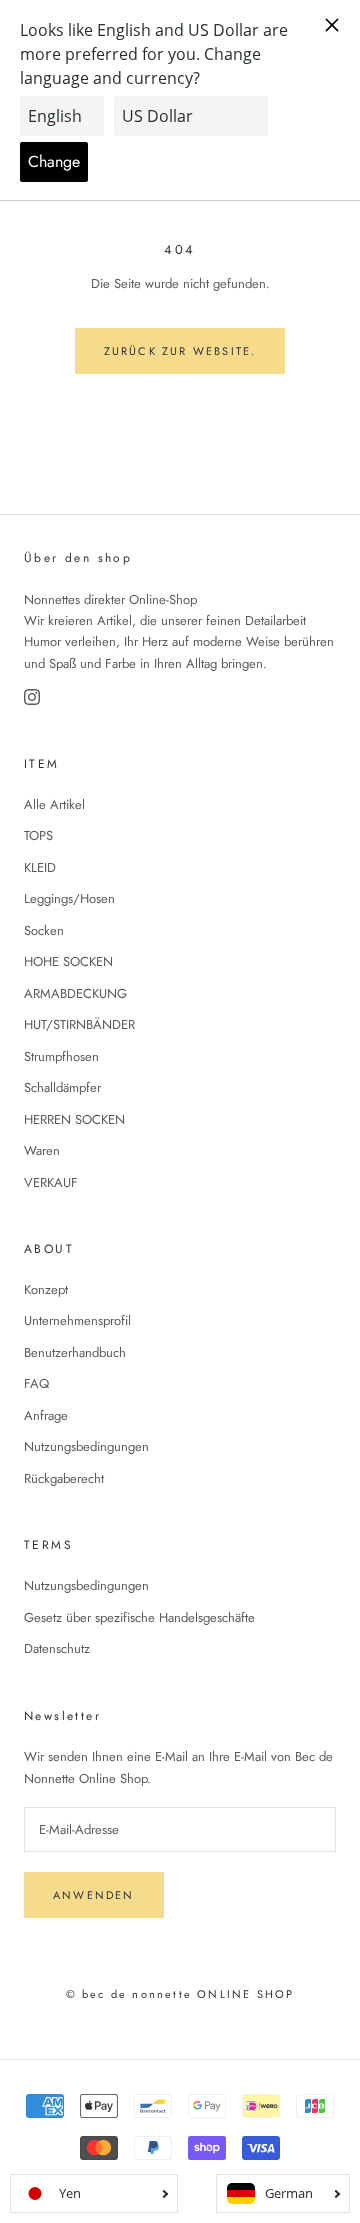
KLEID (40, 867)
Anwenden (94, 1895)
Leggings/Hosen (69, 898)
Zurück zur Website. (180, 351)
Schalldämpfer (62, 1087)
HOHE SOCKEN (68, 961)
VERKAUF (51, 1182)
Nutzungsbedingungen (86, 1446)
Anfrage (46, 1415)
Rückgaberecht (64, 1478)
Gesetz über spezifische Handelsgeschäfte (139, 1617)
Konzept (46, 1289)
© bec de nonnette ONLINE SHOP (180, 1994)
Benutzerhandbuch (75, 1352)
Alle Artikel (54, 804)
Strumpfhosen (61, 1056)
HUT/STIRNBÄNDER (79, 1024)
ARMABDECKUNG (75, 993)
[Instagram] (32, 697)
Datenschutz (57, 1648)
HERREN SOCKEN (74, 1119)
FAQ (36, 1383)
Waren (42, 1150)
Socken (44, 930)
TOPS (38, 835)
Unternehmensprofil (77, 1320)
